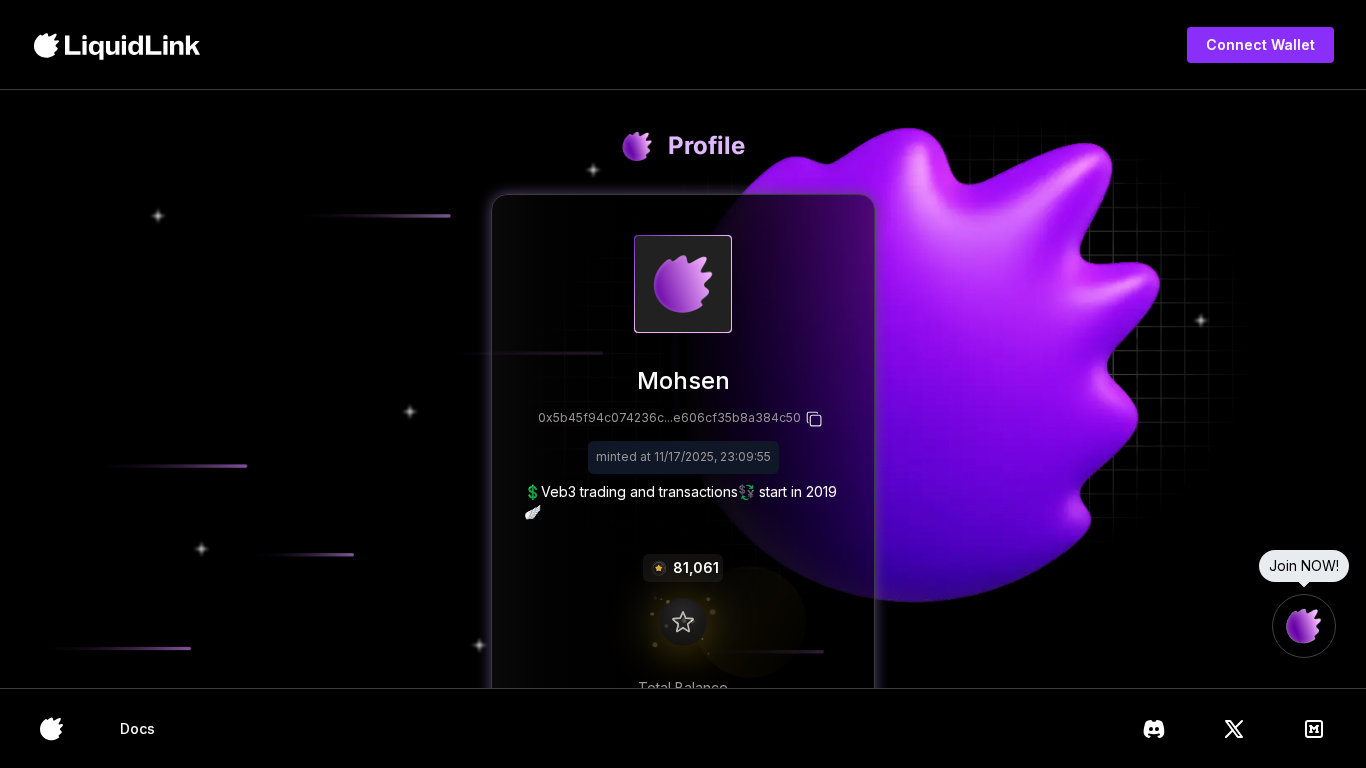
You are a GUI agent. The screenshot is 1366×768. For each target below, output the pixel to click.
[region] (683, 389)
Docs (137, 728)
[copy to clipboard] (815, 419)
